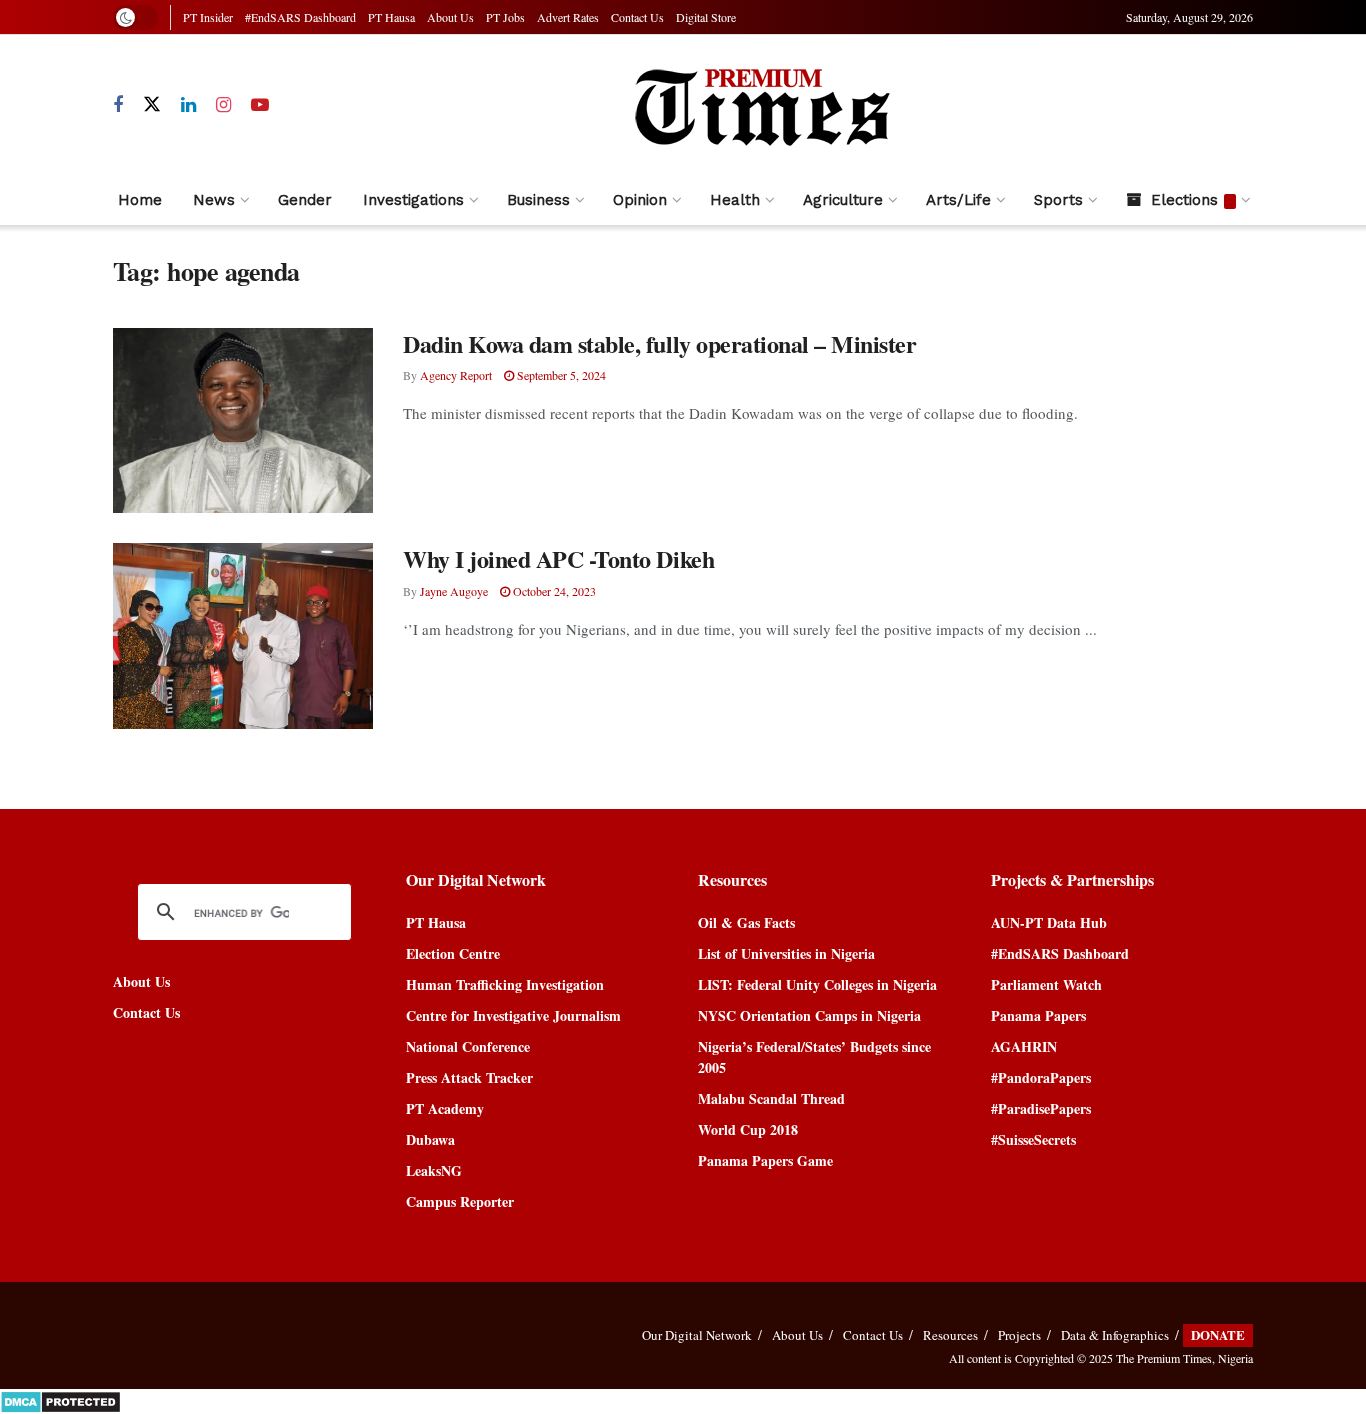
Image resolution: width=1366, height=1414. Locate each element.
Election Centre (453, 953)
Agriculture (843, 200)
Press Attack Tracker (469, 1077)
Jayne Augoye (454, 591)
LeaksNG (434, 1170)
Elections (1184, 200)
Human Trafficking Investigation (505, 984)
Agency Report (456, 375)
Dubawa (430, 1139)
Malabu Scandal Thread (771, 1098)
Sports (1058, 200)
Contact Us (637, 17)
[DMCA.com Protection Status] (60, 1399)
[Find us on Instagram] (223, 105)
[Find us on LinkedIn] (188, 105)
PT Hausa (391, 17)
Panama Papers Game (765, 1160)
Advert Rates (568, 17)
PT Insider (208, 17)
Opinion (640, 200)
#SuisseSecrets (1033, 1139)
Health (735, 200)
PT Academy (445, 1108)
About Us (450, 17)
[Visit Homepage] (761, 105)
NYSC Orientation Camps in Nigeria (809, 1015)
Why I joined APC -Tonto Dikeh (558, 558)
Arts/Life (958, 200)
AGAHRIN (1024, 1046)
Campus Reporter (460, 1201)
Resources (950, 1335)
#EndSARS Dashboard (300, 17)
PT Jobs (505, 17)
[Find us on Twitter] (152, 105)
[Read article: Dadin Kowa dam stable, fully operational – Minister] (243, 421)
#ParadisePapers (1041, 1108)
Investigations (413, 200)
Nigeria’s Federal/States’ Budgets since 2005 (814, 1057)
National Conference (468, 1046)
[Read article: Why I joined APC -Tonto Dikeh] (243, 636)
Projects (1019, 1335)
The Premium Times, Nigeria (1184, 1358)
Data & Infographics (1115, 1335)
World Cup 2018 (748, 1129)
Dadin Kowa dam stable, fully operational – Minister (660, 343)
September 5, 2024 (560, 375)
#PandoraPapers (1041, 1077)
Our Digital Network (697, 1335)
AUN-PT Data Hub (1049, 922)
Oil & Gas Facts (746, 922)
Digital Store (706, 17)
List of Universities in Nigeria (786, 953)
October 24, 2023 (553, 591)
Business (538, 200)
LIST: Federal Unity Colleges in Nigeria (817, 984)
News (214, 200)
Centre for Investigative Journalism (513, 1015)
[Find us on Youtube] (260, 105)
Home (140, 200)
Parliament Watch (1046, 984)
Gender (305, 200)
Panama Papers (1038, 1015)
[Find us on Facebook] (118, 105)
